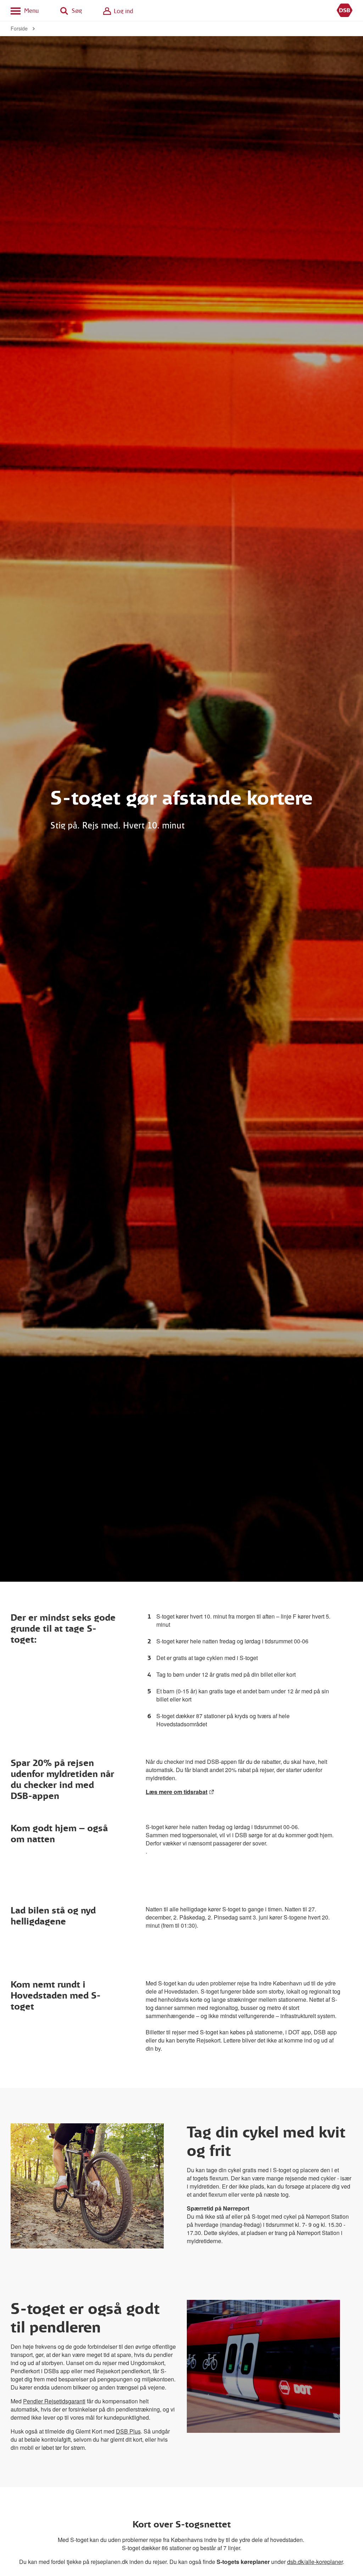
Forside (19, 28)
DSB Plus (128, 2431)
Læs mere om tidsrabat (177, 1792)
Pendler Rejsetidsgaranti (54, 2401)
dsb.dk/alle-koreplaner (315, 2562)
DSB (345, 11)
